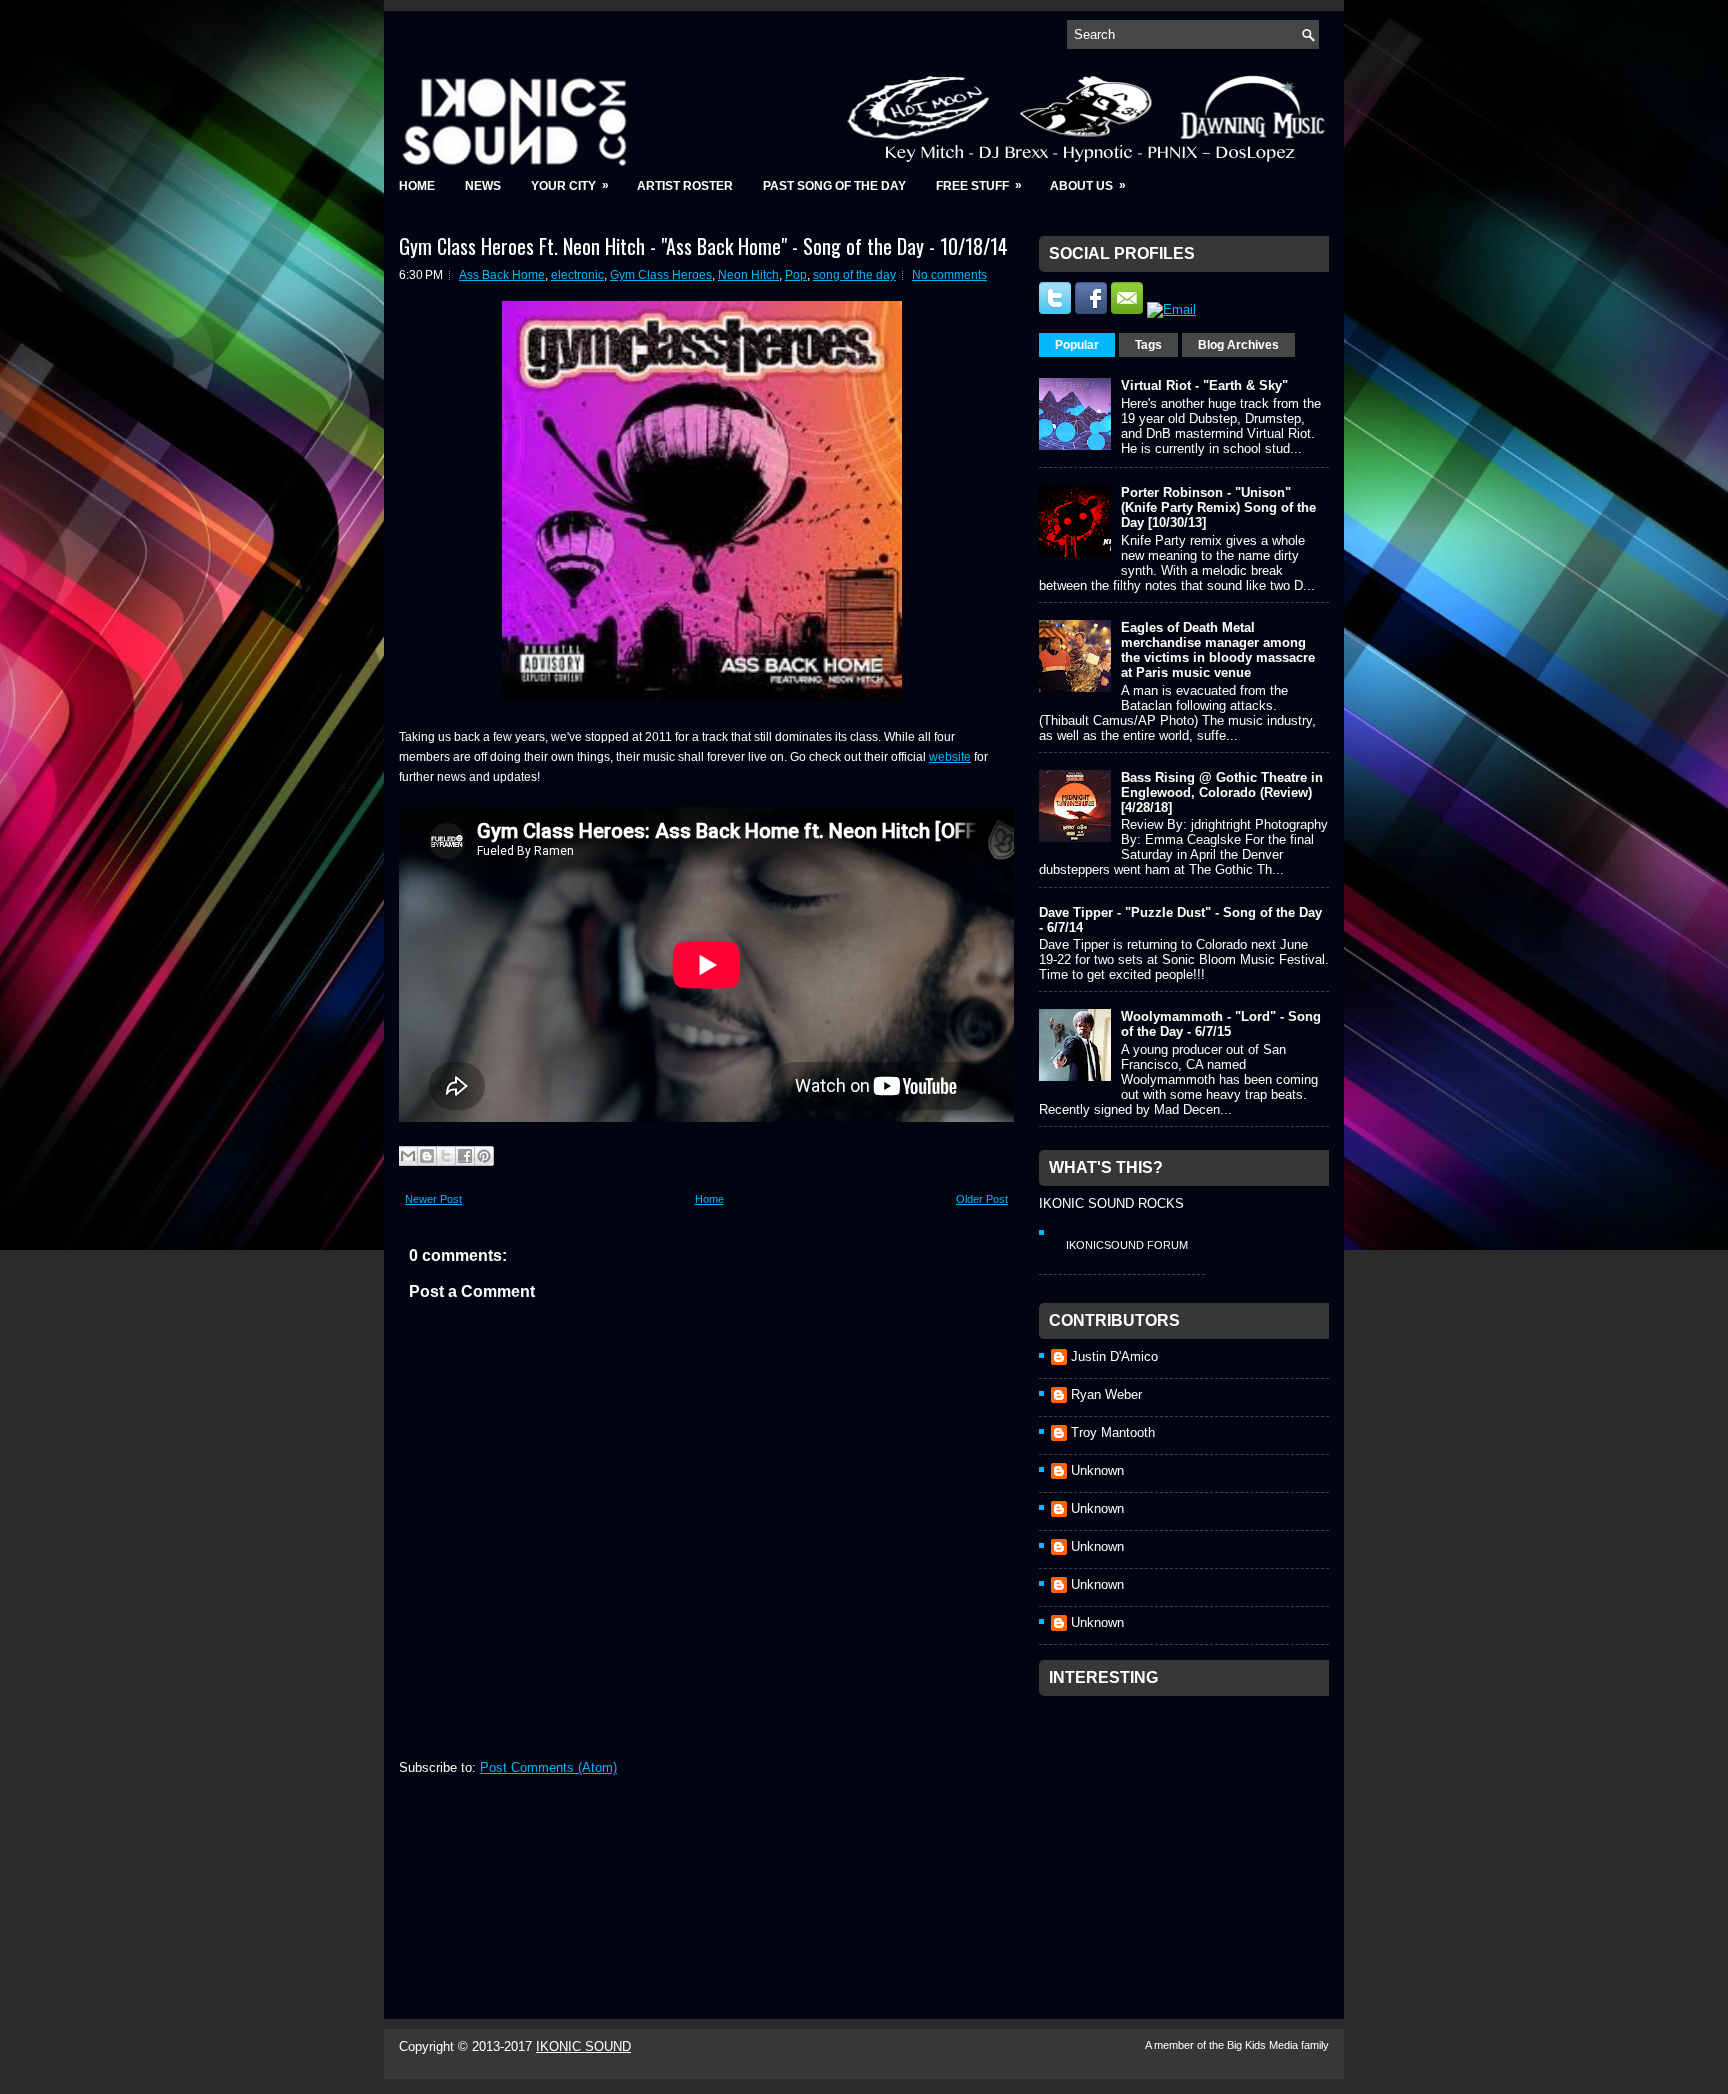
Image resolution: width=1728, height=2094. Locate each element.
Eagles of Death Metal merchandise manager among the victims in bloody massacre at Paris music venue (1218, 650)
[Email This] (408, 1156)
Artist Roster (685, 186)
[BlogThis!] (427, 1156)
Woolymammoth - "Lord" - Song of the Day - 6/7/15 (1221, 1024)
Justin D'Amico (1114, 1356)
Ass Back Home (502, 275)
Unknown (1097, 1470)
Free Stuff (979, 185)
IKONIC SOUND (583, 2046)
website (950, 757)
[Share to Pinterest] (484, 1156)
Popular (1077, 345)
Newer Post (433, 1199)
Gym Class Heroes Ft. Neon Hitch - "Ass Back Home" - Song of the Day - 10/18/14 (703, 246)
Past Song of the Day (834, 186)
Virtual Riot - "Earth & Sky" (1204, 385)
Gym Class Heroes (661, 275)
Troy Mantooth (1113, 1432)
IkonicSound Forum (1127, 1245)
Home (417, 186)
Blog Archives (1238, 345)
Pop (796, 275)
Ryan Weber (1106, 1394)
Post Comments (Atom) (548, 1767)
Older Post (982, 1199)
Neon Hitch (748, 275)
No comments (949, 275)
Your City (570, 185)
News (483, 186)
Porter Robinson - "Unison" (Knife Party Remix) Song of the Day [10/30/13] (1218, 507)
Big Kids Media (1264, 2045)
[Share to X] (446, 1156)
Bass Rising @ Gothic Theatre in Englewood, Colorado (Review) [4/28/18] (1222, 792)
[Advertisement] (1189, 1831)
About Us (1088, 185)
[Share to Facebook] (465, 1156)
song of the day (854, 275)
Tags (1148, 345)
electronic (577, 275)
